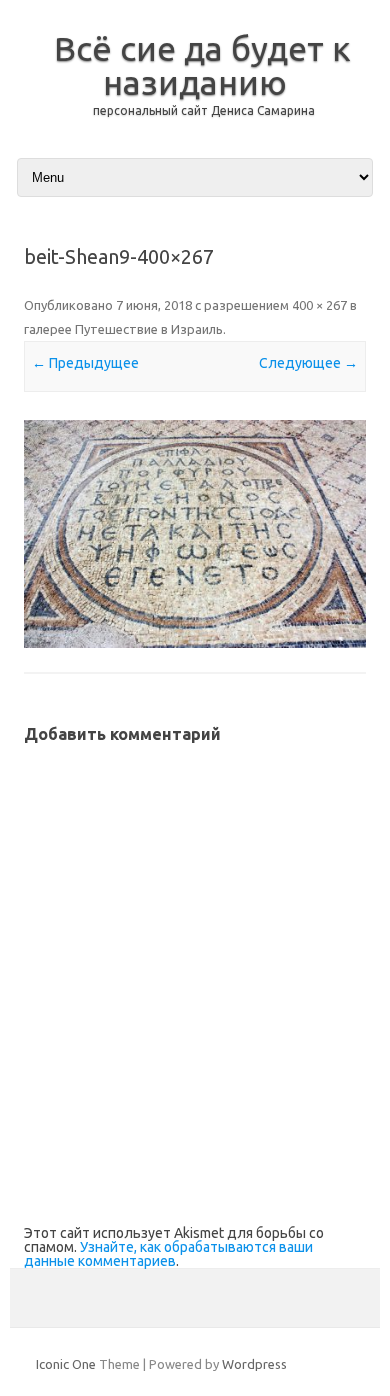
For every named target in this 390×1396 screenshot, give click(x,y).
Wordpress (254, 1364)
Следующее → (308, 363)
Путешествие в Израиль (149, 329)
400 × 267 (319, 305)
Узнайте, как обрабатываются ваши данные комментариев (168, 1254)
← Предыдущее (85, 363)
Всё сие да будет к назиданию (202, 65)
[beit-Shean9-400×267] (195, 534)
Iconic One (66, 1364)
